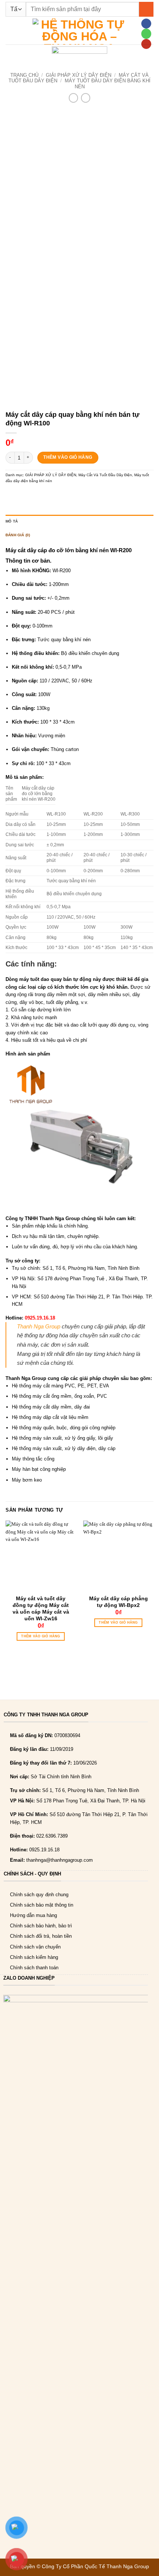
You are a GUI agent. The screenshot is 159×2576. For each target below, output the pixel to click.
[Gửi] (146, 9)
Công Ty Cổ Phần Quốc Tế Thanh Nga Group (95, 2566)
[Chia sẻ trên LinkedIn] (64, 495)
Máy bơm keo (27, 1480)
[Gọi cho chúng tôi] (146, 34)
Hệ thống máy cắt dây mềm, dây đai (51, 1407)
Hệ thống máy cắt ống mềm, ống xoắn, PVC (59, 1396)
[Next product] (73, 98)
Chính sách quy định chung (39, 1895)
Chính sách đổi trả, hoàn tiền (41, 1936)
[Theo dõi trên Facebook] (146, 24)
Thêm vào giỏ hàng (68, 457)
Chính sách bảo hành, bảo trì (41, 1926)
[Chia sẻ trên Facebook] (21, 495)
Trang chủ (24, 75)
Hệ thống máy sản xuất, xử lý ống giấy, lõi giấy (62, 1438)
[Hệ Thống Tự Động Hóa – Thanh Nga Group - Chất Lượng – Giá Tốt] (79, 32)
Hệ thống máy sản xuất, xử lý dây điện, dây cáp (64, 1448)
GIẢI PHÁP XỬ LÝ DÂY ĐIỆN (79, 75)
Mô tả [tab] (12, 521)
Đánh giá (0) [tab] (18, 535)
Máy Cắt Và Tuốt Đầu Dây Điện (105, 475)
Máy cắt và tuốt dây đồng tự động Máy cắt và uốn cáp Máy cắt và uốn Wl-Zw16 (41, 1609)
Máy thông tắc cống (33, 1459)
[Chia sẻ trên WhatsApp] (11, 495)
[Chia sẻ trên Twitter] (32, 495)
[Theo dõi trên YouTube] (146, 44)
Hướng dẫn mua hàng (33, 1915)
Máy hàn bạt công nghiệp (39, 1469)
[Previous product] (86, 98)
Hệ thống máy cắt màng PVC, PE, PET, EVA (60, 1386)
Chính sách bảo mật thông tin (42, 1905)
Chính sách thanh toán (34, 1968)
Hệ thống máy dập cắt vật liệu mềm (50, 1417)
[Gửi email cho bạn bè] (43, 495)
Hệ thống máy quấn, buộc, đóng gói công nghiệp (64, 1428)
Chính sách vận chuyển (35, 1947)
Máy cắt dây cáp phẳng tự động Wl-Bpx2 (119, 1602)
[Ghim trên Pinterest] (54, 495)
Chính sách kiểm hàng (34, 1957)
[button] (9, 31)
